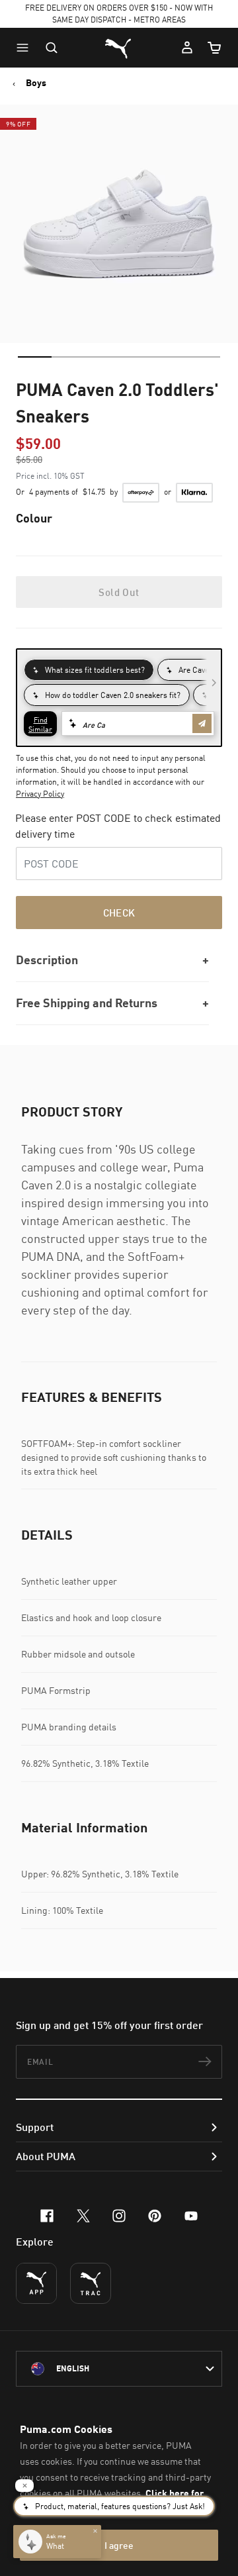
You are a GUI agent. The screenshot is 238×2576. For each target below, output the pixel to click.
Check (119, 913)
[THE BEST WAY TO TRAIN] (91, 2283)
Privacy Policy (40, 794)
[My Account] (187, 48)
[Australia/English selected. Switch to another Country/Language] (119, 2369)
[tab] (35, 357)
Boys (36, 83)
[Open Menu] (26, 48)
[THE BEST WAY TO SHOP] (36, 2283)
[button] (26, 48)
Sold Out (119, 592)
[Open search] (52, 48)
